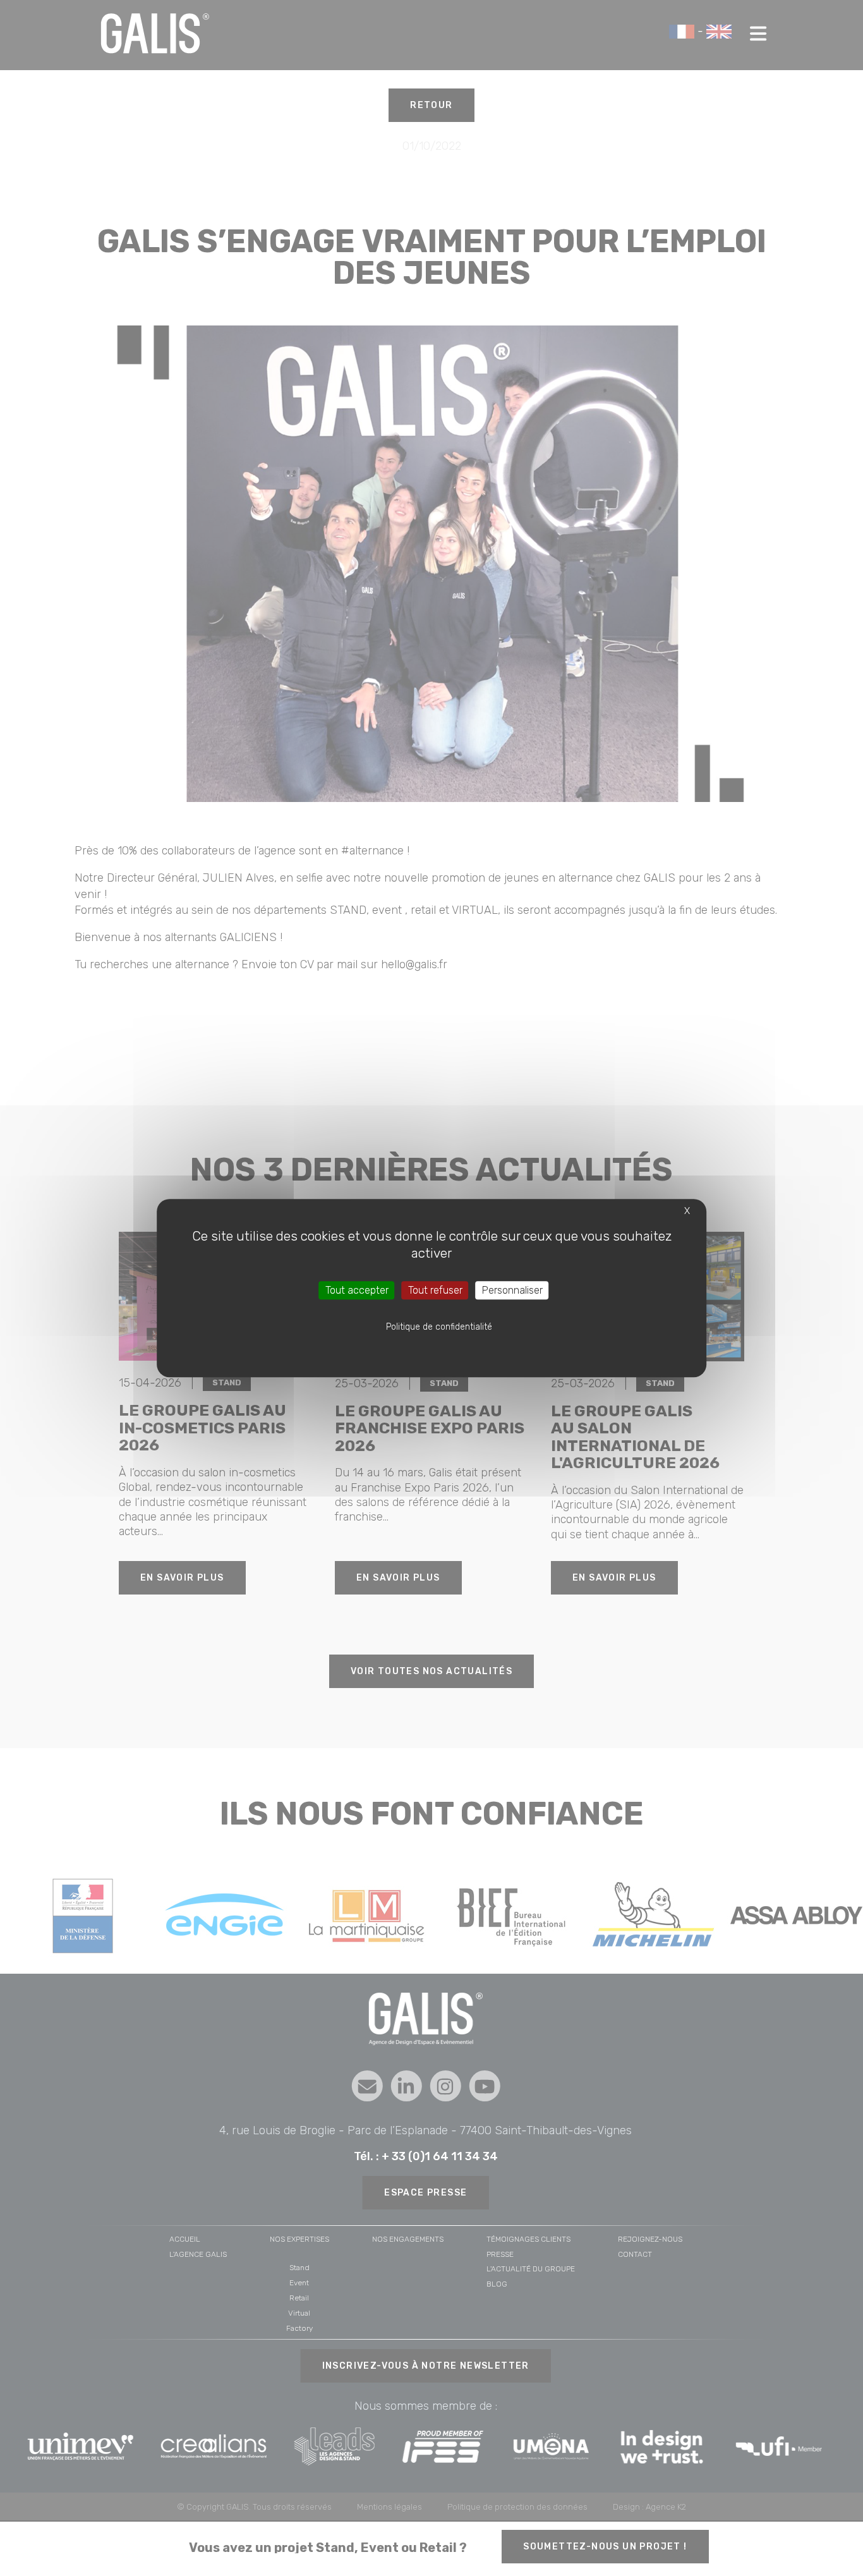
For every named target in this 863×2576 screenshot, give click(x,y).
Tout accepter (357, 1290)
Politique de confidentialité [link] (439, 1327)
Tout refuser (435, 1290)
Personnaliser (512, 1290)
